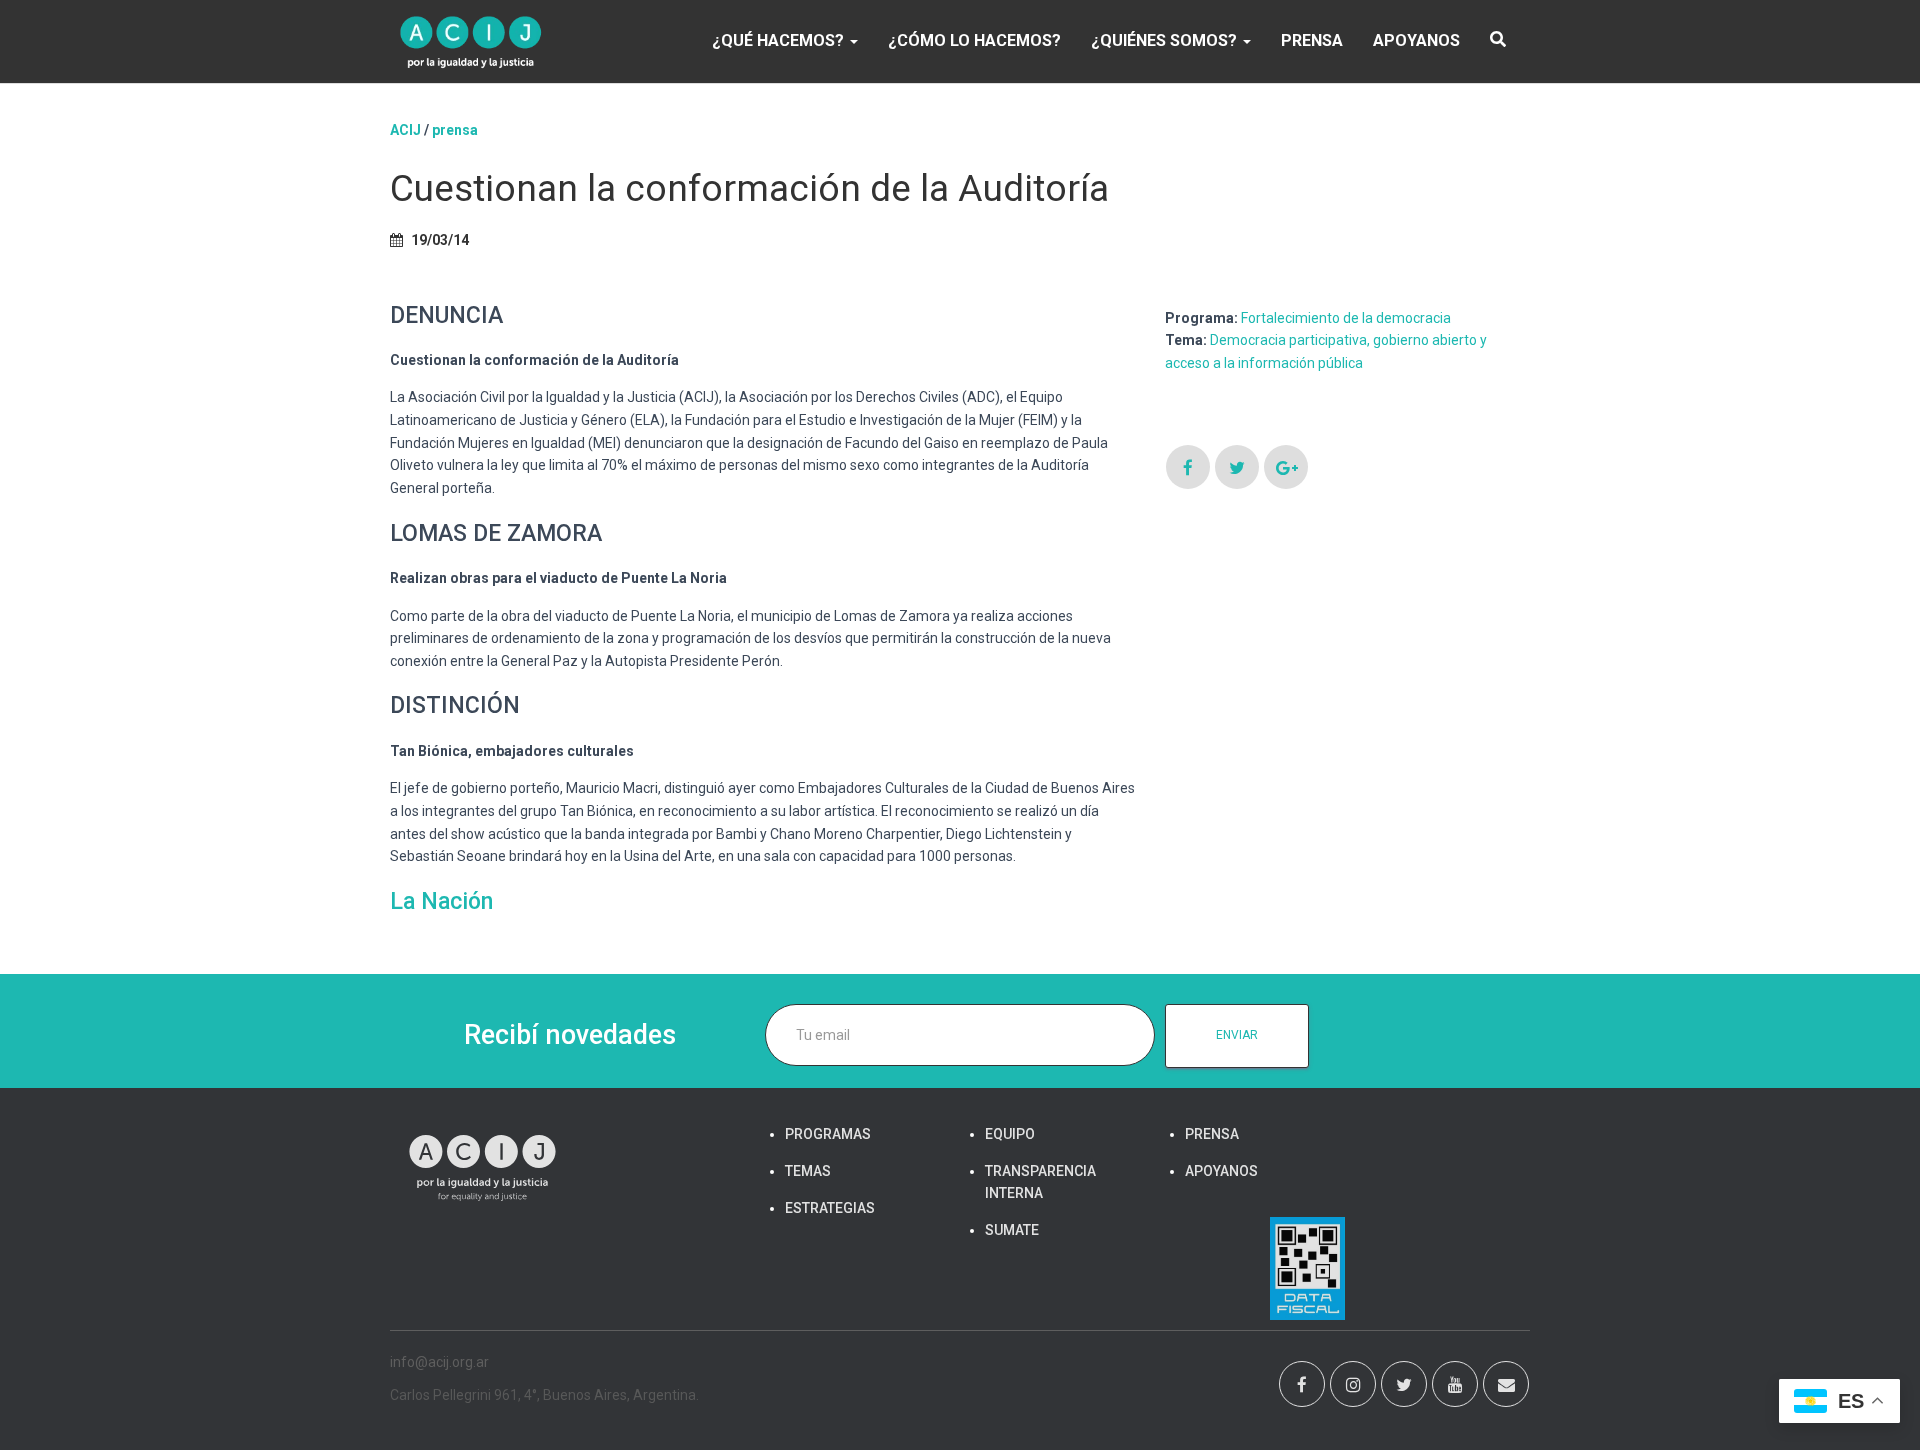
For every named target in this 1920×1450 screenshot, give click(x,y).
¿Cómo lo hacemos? (974, 40)
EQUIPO (1010, 1134)
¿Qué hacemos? (780, 40)
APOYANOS (1416, 40)
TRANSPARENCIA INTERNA (1040, 1182)
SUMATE (1012, 1230)
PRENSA (1312, 40)
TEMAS (808, 1171)
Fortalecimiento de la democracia (1346, 318)
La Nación (444, 901)
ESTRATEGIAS (830, 1208)
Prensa (455, 130)
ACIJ (405, 130)
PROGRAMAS (828, 1134)
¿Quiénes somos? (1166, 40)
